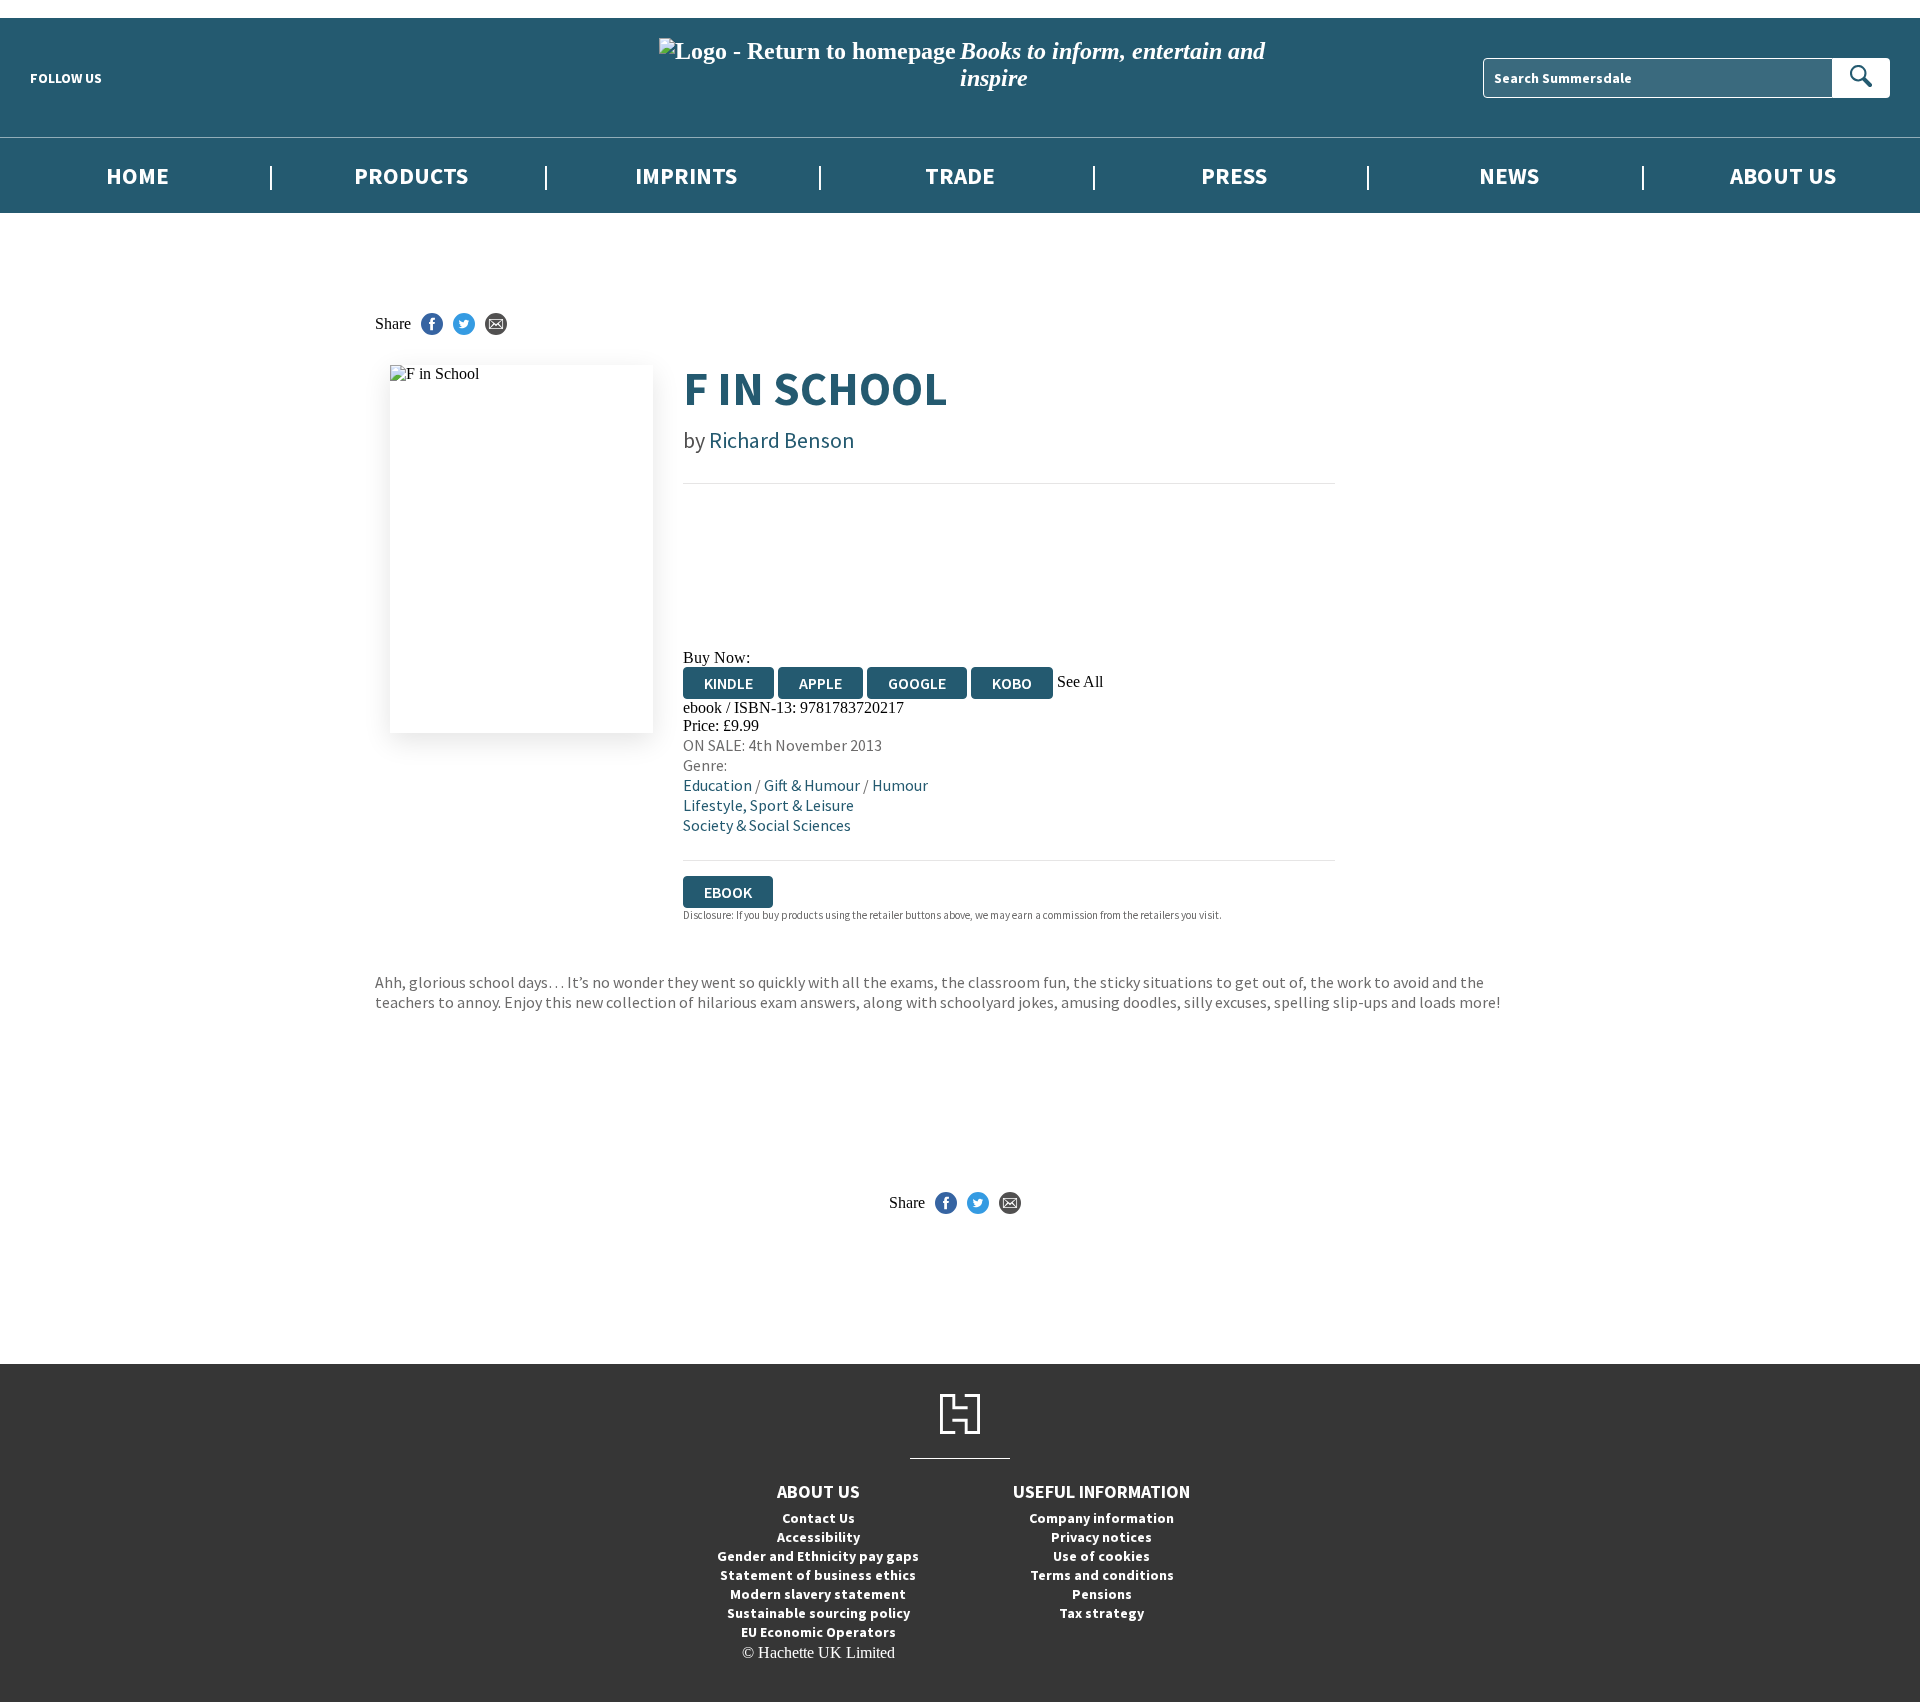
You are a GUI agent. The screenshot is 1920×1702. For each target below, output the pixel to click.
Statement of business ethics (818, 1575)
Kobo (1012, 683)
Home (137, 175)
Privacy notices (1101, 1537)
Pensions (1102, 1594)
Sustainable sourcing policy (818, 1613)
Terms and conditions (1102, 1575)
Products (411, 175)
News (1509, 175)
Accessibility (818, 1537)
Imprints (686, 175)
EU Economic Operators (818, 1632)
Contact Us (818, 1518)
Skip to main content (65, 8)
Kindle (728, 683)
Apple (820, 683)
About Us (1783, 175)
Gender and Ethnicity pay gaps (818, 1556)
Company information (1101, 1518)
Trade (960, 175)
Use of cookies (1101, 1556)
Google (917, 683)
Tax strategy (1101, 1613)
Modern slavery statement (818, 1594)
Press (1234, 175)
